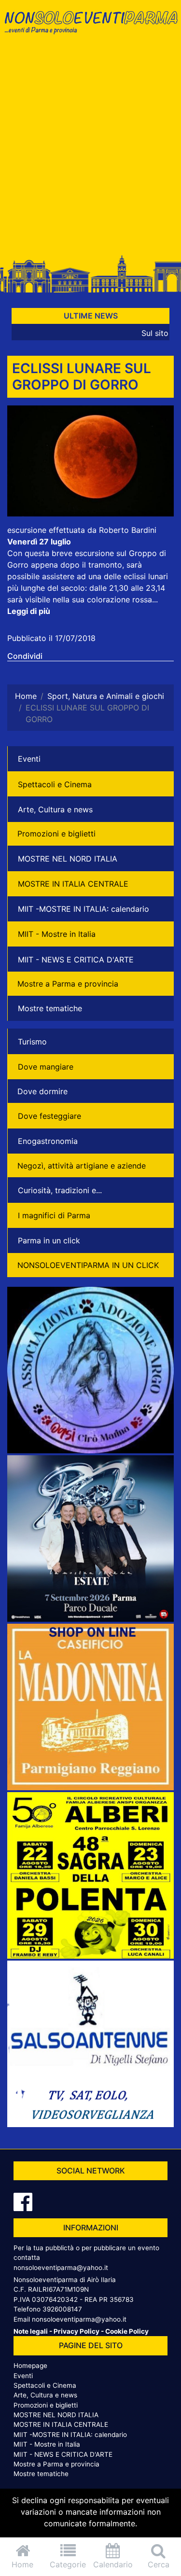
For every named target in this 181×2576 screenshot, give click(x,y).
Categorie (68, 2564)
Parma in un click (49, 1240)
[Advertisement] (90, 149)
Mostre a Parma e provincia (68, 984)
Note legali (31, 2331)
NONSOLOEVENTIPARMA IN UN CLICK (88, 1265)
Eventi (29, 759)
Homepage (30, 2366)
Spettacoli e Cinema (55, 784)
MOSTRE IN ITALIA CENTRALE (73, 884)
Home (22, 2564)
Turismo (32, 1042)
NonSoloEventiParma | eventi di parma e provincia (90, 28)
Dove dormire (42, 1091)
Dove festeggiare (49, 1116)
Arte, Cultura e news (55, 809)
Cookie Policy (127, 2331)
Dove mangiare (46, 1067)
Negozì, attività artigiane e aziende (82, 1166)
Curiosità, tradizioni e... (60, 1190)
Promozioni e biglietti (56, 834)
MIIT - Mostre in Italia (57, 934)
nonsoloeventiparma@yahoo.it (61, 2268)
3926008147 (62, 2309)
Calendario (113, 2564)
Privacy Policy (77, 2331)
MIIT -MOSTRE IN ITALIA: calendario (84, 909)
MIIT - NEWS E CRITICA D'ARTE (76, 960)
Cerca (159, 2564)
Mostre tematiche (50, 1008)
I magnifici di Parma (54, 1215)
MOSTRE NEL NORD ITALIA (68, 859)
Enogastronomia (48, 1141)
